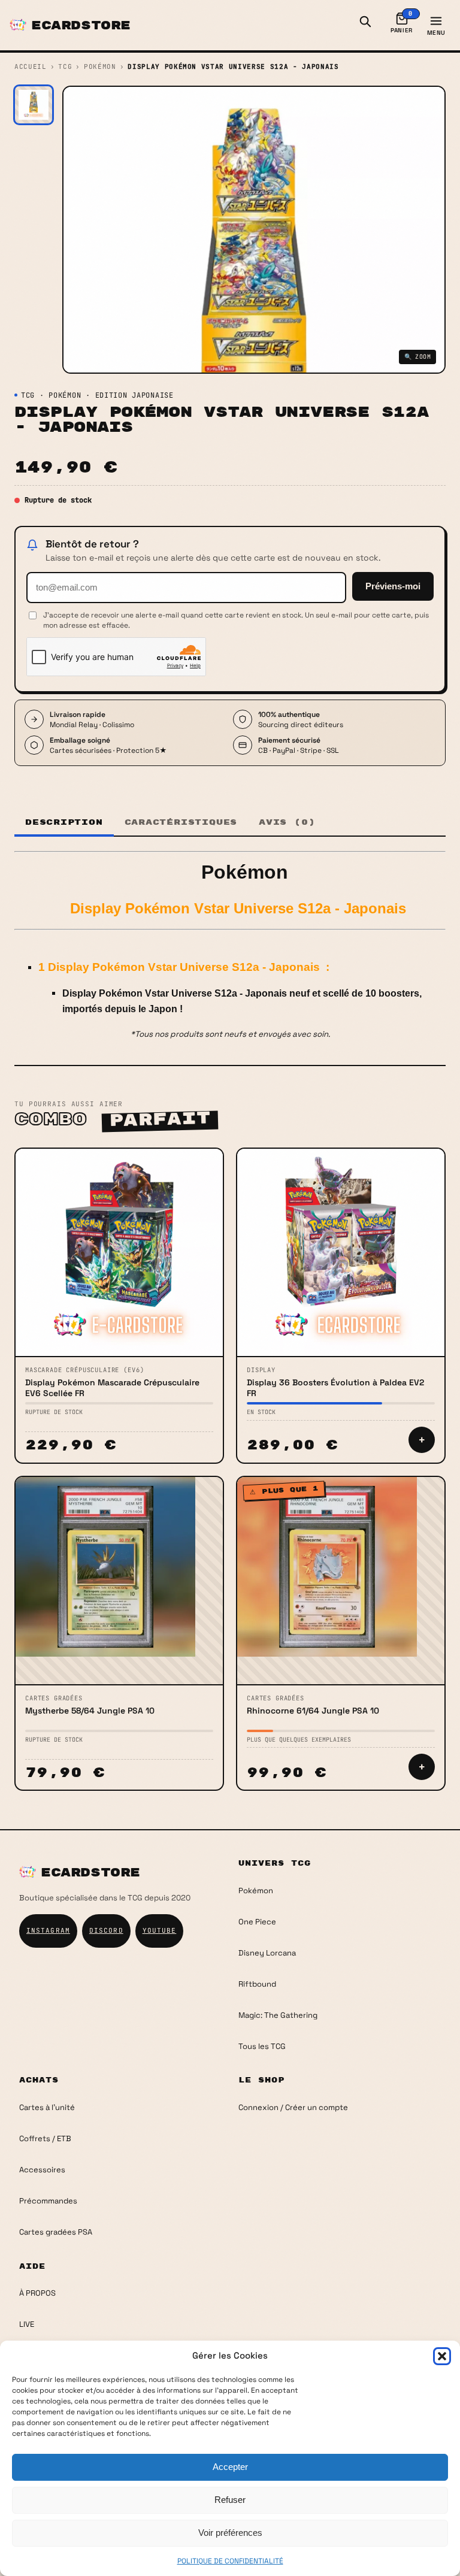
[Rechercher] (365, 25)
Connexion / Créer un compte (293, 2107)
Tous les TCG (262, 2046)
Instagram (48, 1930)
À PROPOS (37, 2293)
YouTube (160, 1930)
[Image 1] (34, 105)
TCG (65, 66)
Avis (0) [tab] (287, 822)
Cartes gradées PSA (56, 2232)
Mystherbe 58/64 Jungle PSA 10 (90, 1711)
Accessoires (42, 2170)
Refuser (230, 2500)
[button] (442, 2356)
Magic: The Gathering (278, 2015)
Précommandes (48, 2201)
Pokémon (100, 66)
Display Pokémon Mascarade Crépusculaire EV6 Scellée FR (112, 1388)
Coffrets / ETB (45, 2138)
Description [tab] (64, 822)
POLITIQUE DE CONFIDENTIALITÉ (230, 2561)
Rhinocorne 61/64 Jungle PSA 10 (313, 1711)
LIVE (27, 2324)
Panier (402, 22)
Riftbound (257, 1984)
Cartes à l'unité (47, 2107)
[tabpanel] (230, 946)
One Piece (257, 1922)
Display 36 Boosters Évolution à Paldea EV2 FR (335, 1388)
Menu (436, 33)
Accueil (31, 66)
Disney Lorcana (267, 1953)
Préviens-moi (393, 586)
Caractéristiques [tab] (181, 822)
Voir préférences (230, 2533)
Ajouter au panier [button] (422, 1440)
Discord (106, 1930)
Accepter (230, 2467)
